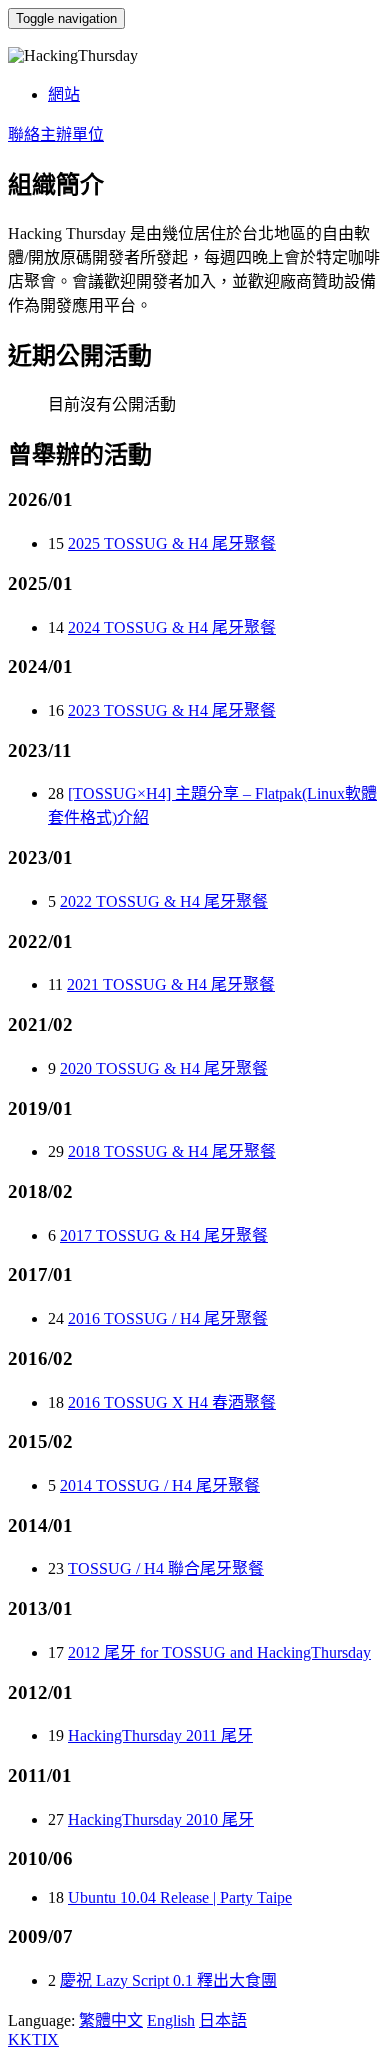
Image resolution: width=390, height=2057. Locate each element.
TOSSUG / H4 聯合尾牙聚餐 (166, 1568)
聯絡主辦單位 (56, 134)
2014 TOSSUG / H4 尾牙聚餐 (160, 1485)
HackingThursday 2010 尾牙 (161, 1819)
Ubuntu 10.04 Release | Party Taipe (180, 1897)
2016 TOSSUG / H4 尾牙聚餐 (168, 1318)
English (171, 2020)
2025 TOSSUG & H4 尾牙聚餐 (172, 543)
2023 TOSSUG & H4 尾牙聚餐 (172, 710)
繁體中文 (111, 2020)
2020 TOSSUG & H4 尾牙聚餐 (164, 1068)
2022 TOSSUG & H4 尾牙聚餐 (164, 901)
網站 (64, 94)
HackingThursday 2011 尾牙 (160, 1735)
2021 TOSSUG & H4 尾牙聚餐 (171, 984)
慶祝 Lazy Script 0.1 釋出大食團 (168, 1980)
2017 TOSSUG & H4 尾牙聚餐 (164, 1235)
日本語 (223, 2020)
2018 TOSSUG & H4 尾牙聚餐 (172, 1151)
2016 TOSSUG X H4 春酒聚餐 (172, 1402)
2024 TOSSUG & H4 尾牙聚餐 (172, 627)
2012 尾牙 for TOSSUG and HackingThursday (219, 1652)
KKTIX (33, 2039)
